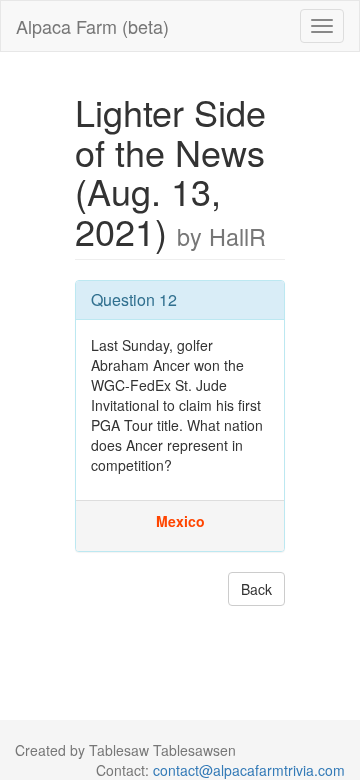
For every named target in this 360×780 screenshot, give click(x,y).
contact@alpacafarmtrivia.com (249, 770)
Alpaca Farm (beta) (92, 26)
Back (256, 589)
